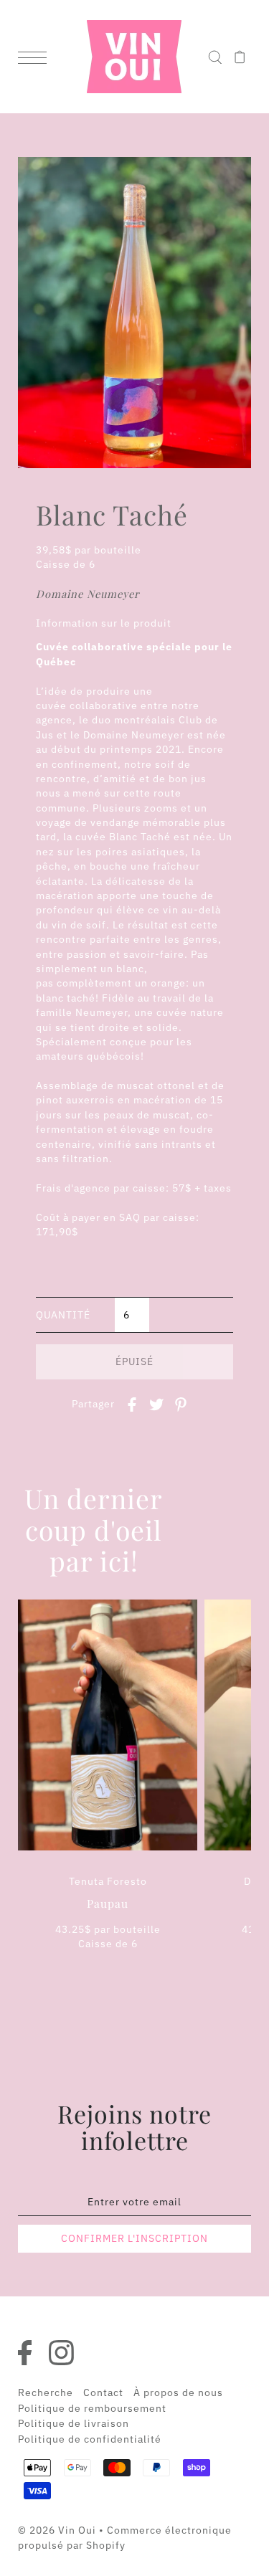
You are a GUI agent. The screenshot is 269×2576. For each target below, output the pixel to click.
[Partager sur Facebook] (132, 1403)
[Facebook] (28, 2353)
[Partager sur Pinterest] (181, 1403)
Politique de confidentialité (90, 2439)
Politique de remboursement (92, 2408)
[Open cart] (240, 57)
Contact (103, 2392)
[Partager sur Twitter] (156, 1403)
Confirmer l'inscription (134, 2238)
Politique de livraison (74, 2423)
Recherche (46, 2392)
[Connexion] (215, 57)
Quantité (63, 1315)
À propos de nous (178, 2392)
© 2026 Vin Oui (57, 2530)
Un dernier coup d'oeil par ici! (94, 1530)
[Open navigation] (36, 57)
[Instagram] (65, 2353)
